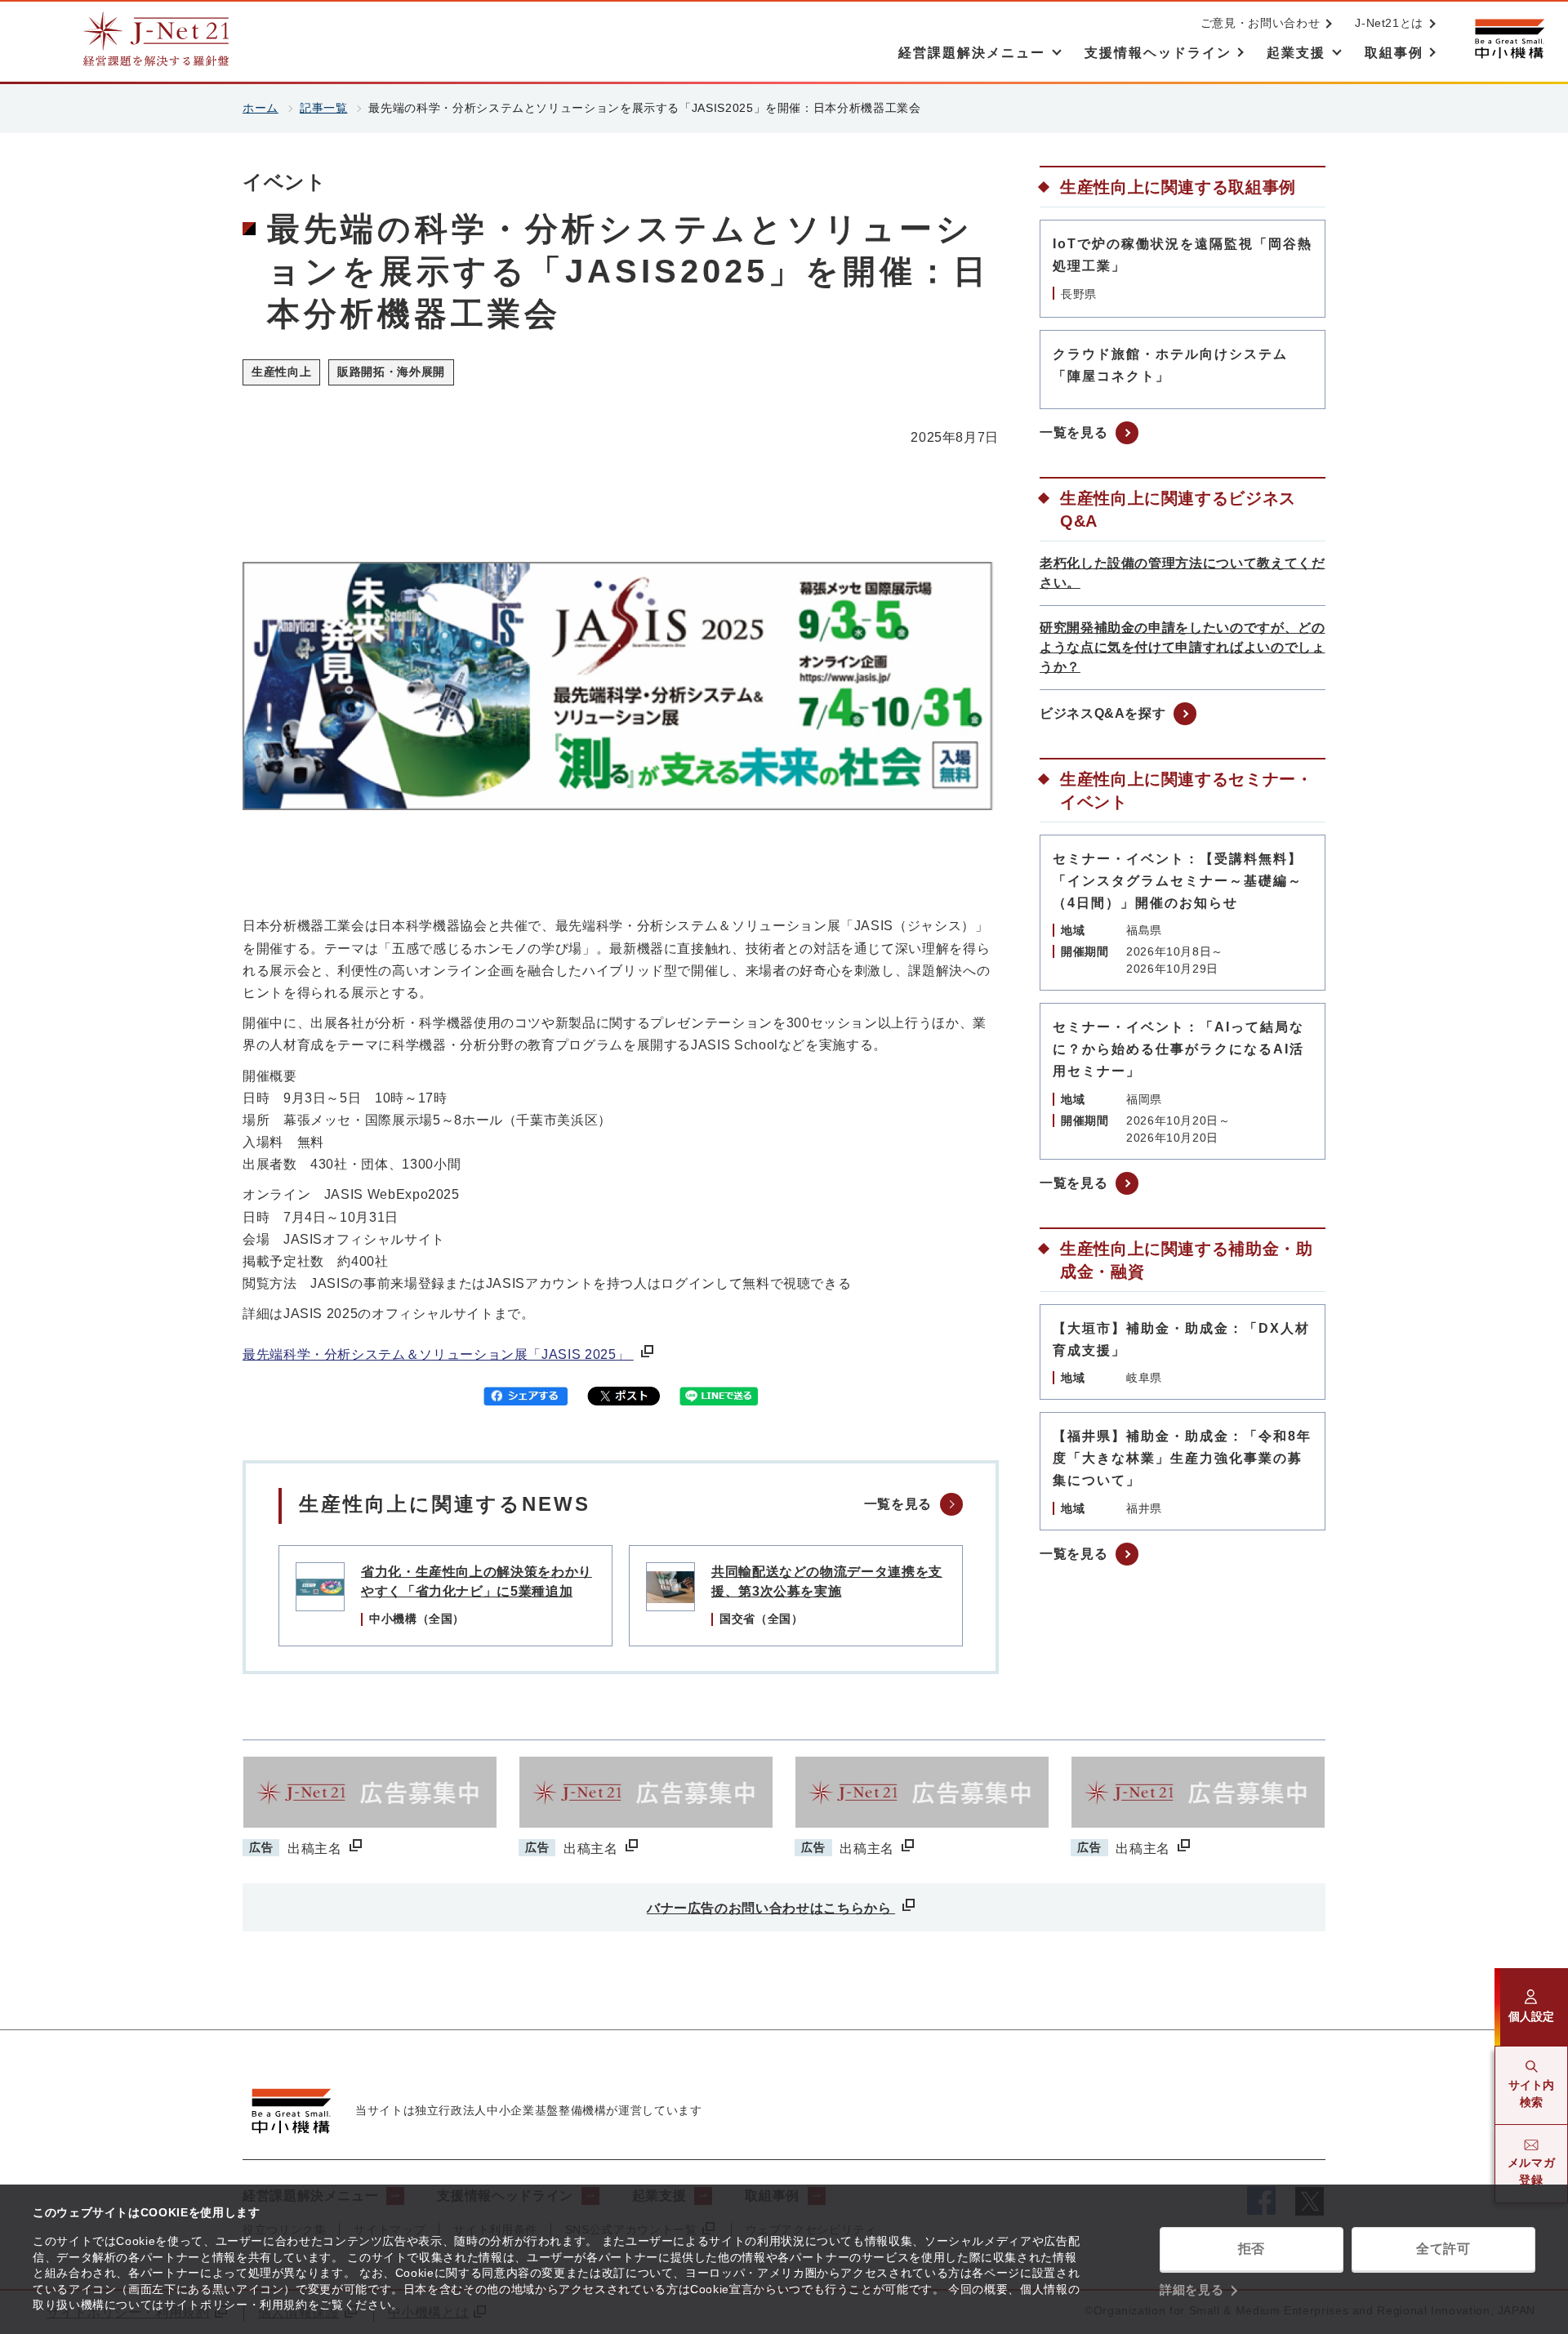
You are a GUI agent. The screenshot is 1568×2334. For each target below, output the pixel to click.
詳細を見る (1192, 2289)
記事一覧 (324, 108)
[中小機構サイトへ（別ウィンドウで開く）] (1509, 39)
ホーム (261, 108)
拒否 (1252, 2249)
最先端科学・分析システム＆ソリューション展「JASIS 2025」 (438, 1354)
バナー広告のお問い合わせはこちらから (771, 1908)
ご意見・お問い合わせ (1260, 23)
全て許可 (1443, 2249)
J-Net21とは (1389, 23)
